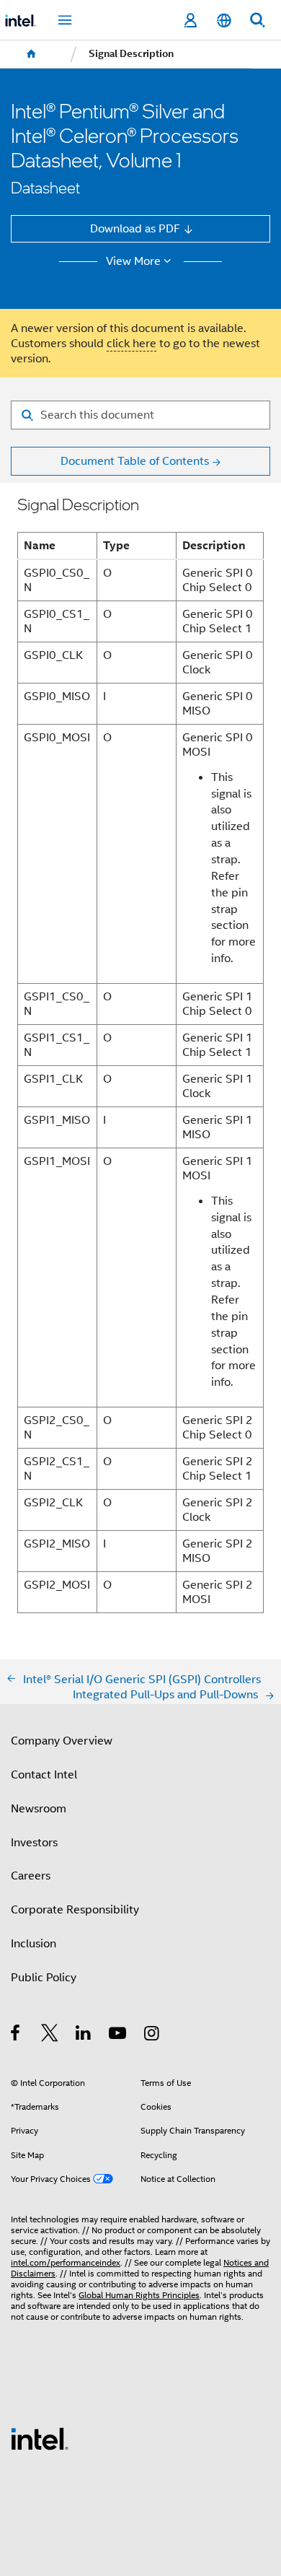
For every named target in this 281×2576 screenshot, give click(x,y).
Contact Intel (44, 1774)
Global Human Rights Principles (139, 2295)
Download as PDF (135, 228)
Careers (31, 1876)
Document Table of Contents (135, 461)
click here (131, 343)
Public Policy (44, 1977)
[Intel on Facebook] (16, 2035)
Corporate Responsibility (75, 1909)
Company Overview (62, 1741)
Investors (34, 1842)
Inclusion (34, 1943)
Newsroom (39, 1808)
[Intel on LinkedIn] (84, 2035)
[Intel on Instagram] (152, 2035)
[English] (223, 21)
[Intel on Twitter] (50, 2035)
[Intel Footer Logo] (40, 2438)
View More (133, 261)
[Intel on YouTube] (119, 2035)
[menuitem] (32, 54)
